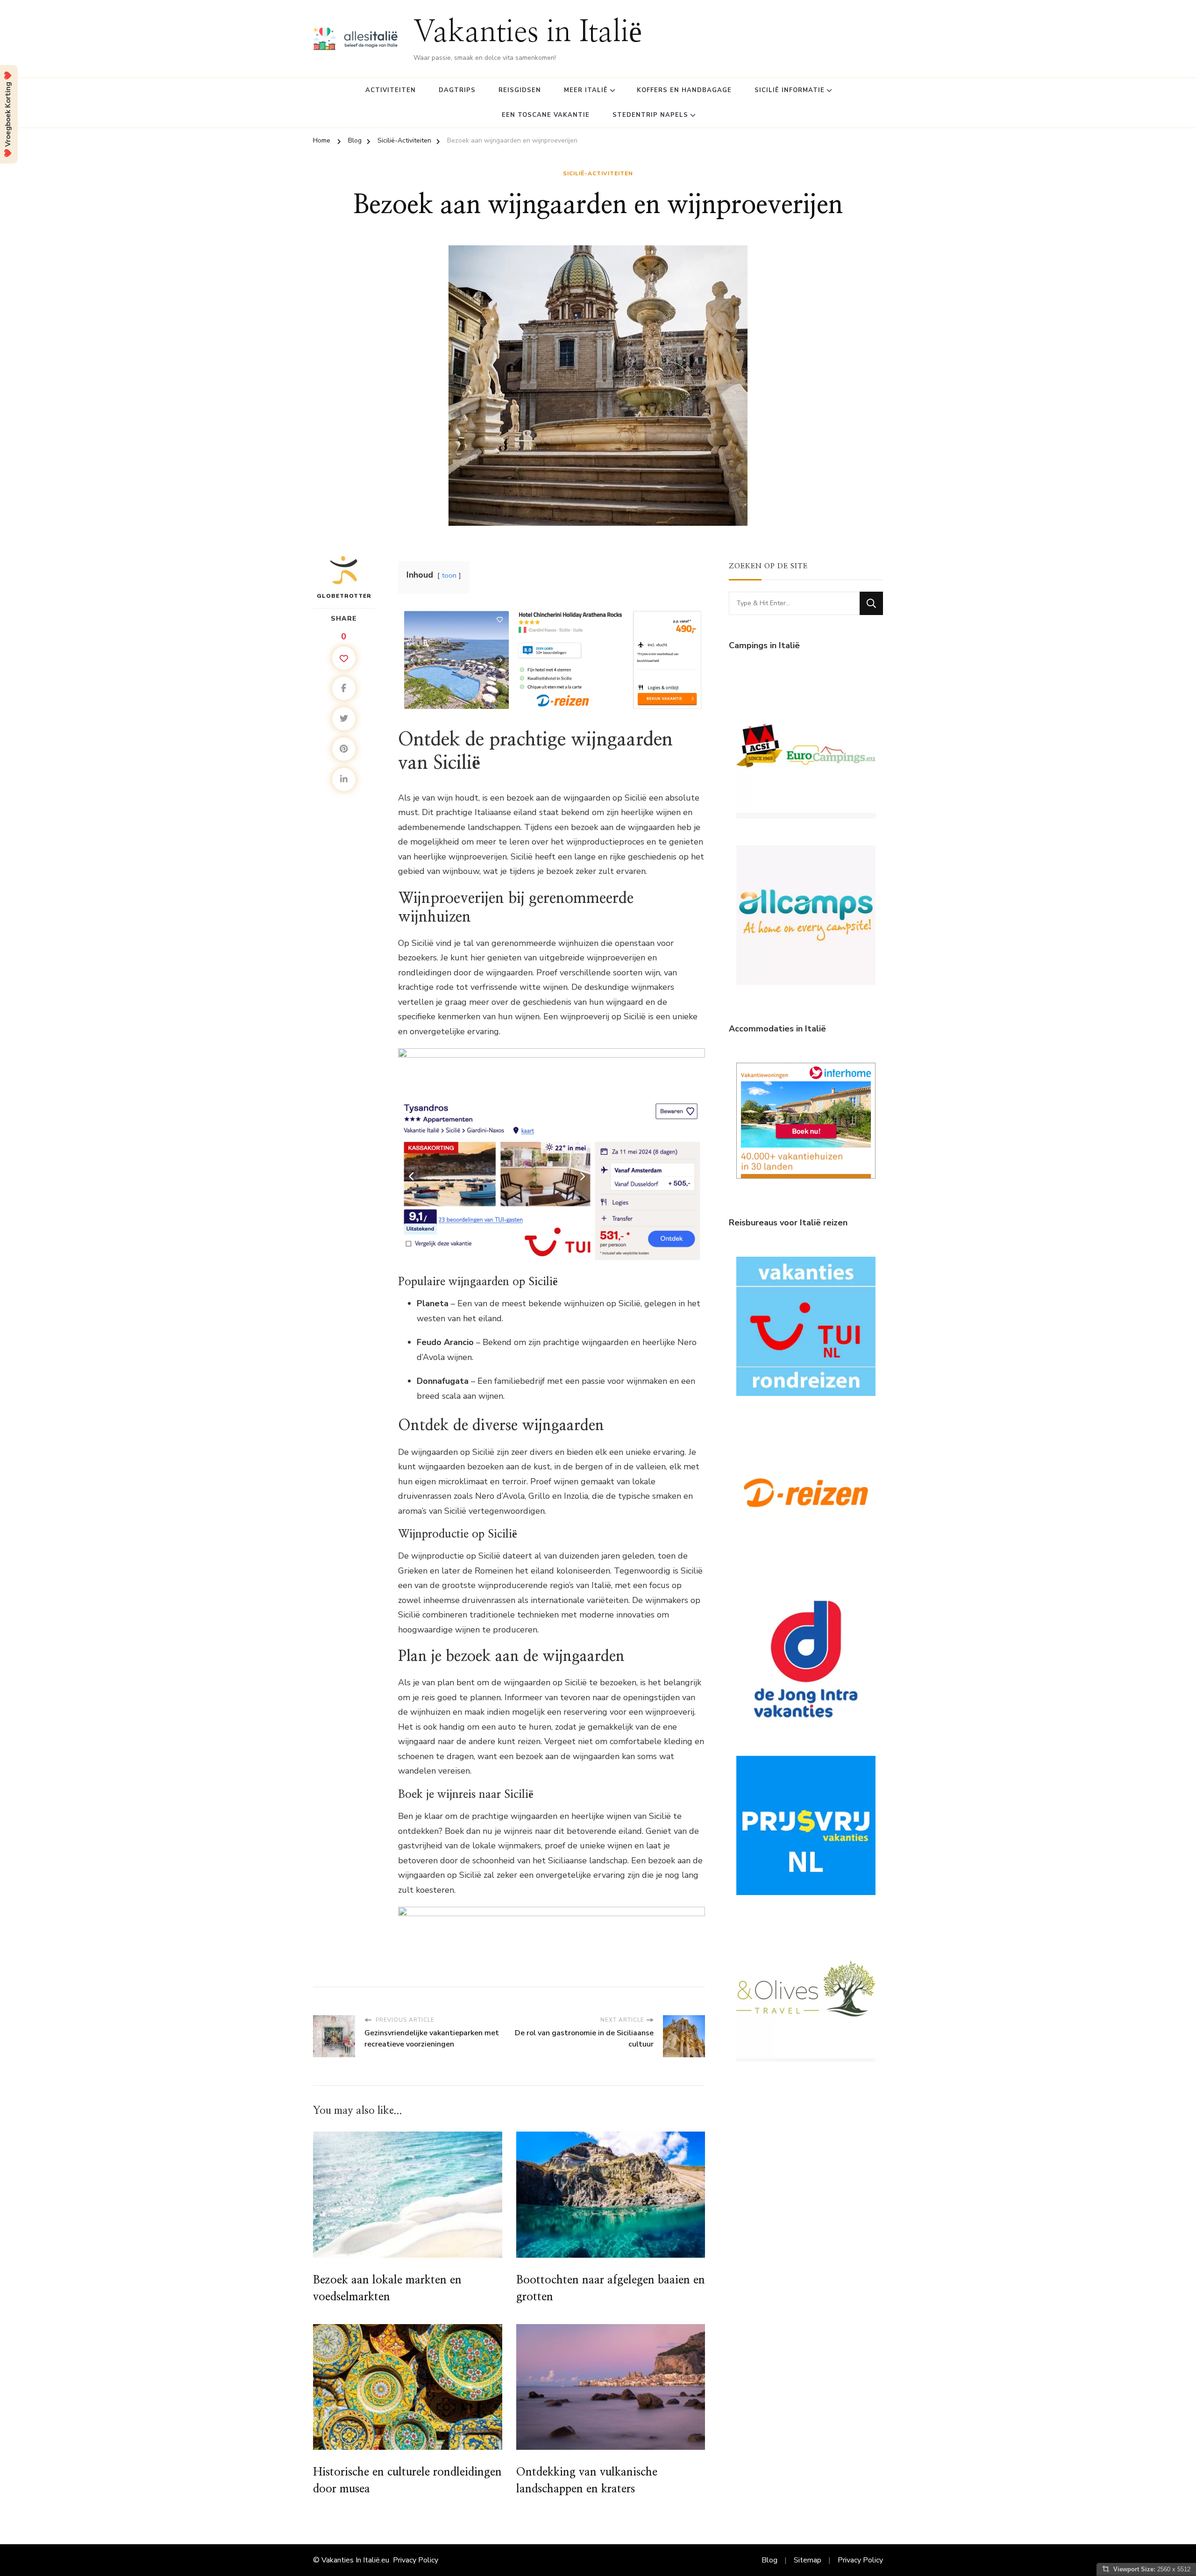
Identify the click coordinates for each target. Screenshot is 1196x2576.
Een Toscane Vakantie (546, 115)
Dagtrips (457, 90)
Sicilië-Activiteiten (598, 173)
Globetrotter (344, 596)
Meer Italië (586, 90)
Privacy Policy (416, 2560)
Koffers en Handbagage (684, 90)
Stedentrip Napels (650, 115)
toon (449, 575)
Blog (769, 2560)
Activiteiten (391, 90)
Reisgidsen (520, 90)
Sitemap (808, 2560)
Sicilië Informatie (790, 90)
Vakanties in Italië (528, 33)
